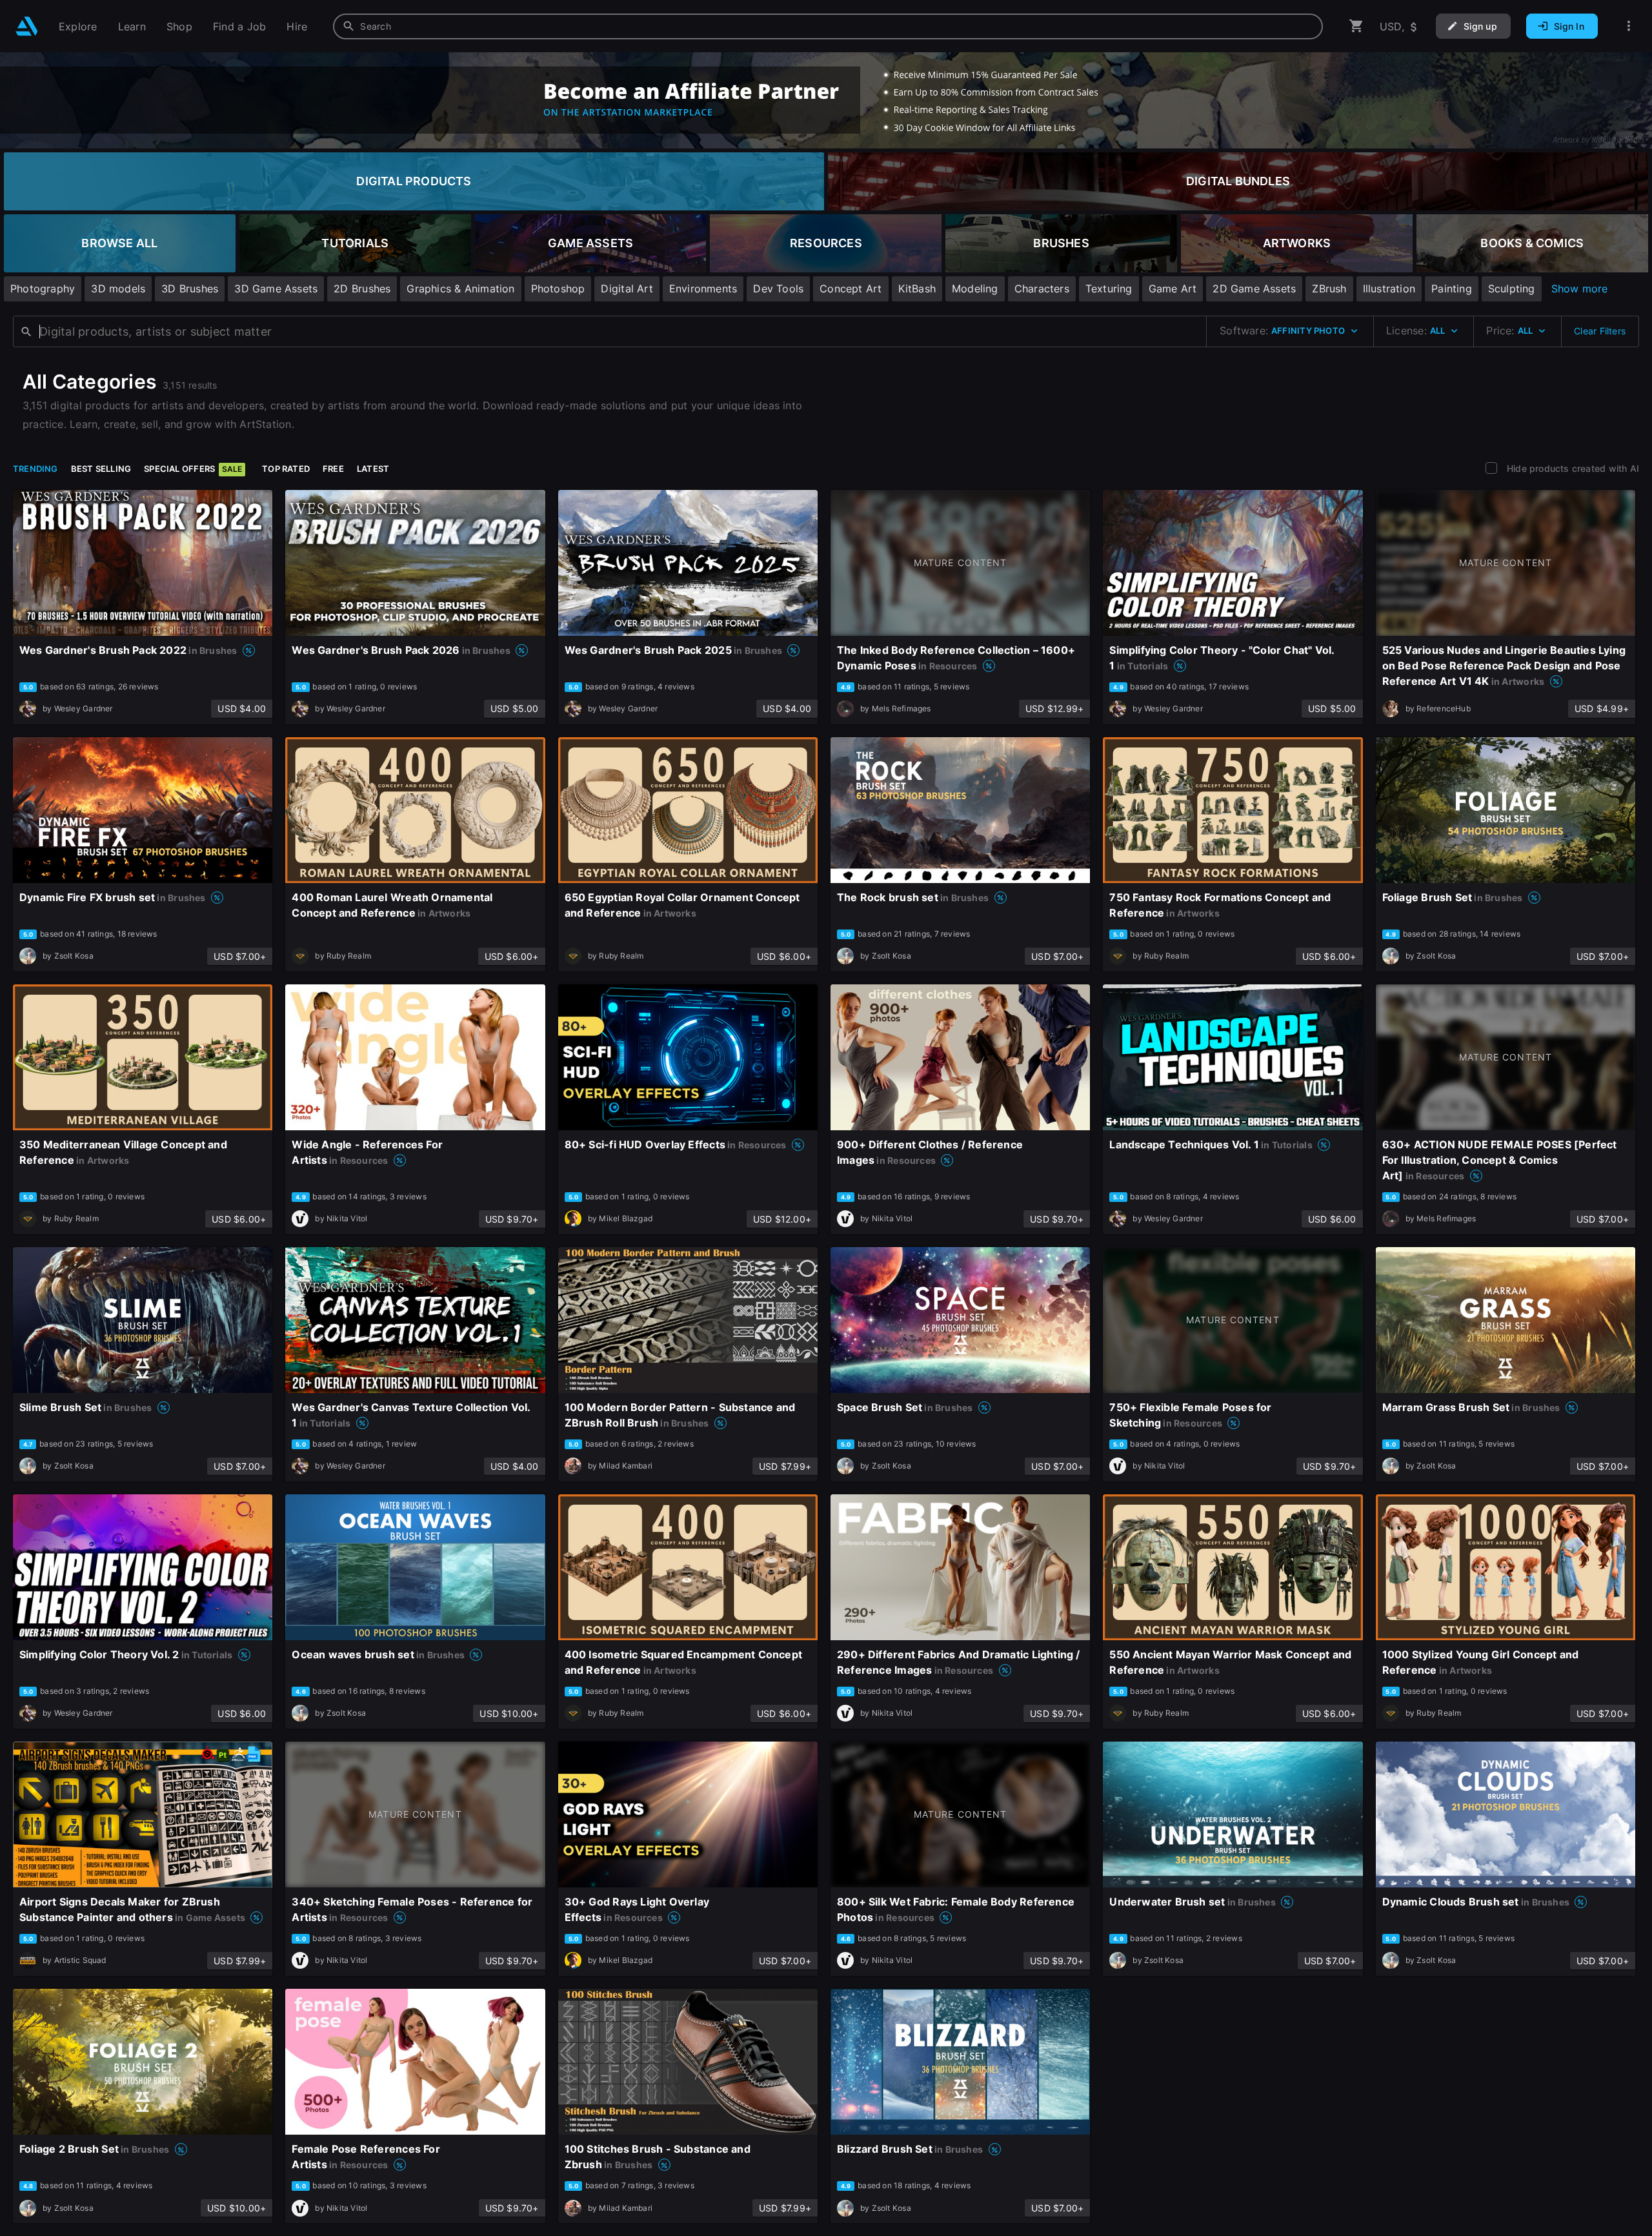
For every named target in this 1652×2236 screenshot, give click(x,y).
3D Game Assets (276, 289)
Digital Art (627, 289)
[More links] (1629, 26)
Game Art (1173, 289)
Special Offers (193, 469)
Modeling (975, 289)
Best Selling (101, 469)
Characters (1042, 289)
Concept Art (851, 289)
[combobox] (828, 26)
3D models (118, 289)
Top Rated (286, 469)
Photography (43, 289)
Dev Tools (778, 289)
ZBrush (1329, 289)
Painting (1452, 289)
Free (333, 469)
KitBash (917, 289)
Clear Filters (1600, 331)
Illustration (1389, 289)
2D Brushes (362, 289)
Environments (703, 289)
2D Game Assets (1254, 289)
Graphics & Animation (460, 289)
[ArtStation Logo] (27, 26)
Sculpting (1512, 289)
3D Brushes (190, 289)
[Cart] (1356, 26)
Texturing (1109, 289)
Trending (35, 469)
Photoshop (558, 289)
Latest (373, 469)
